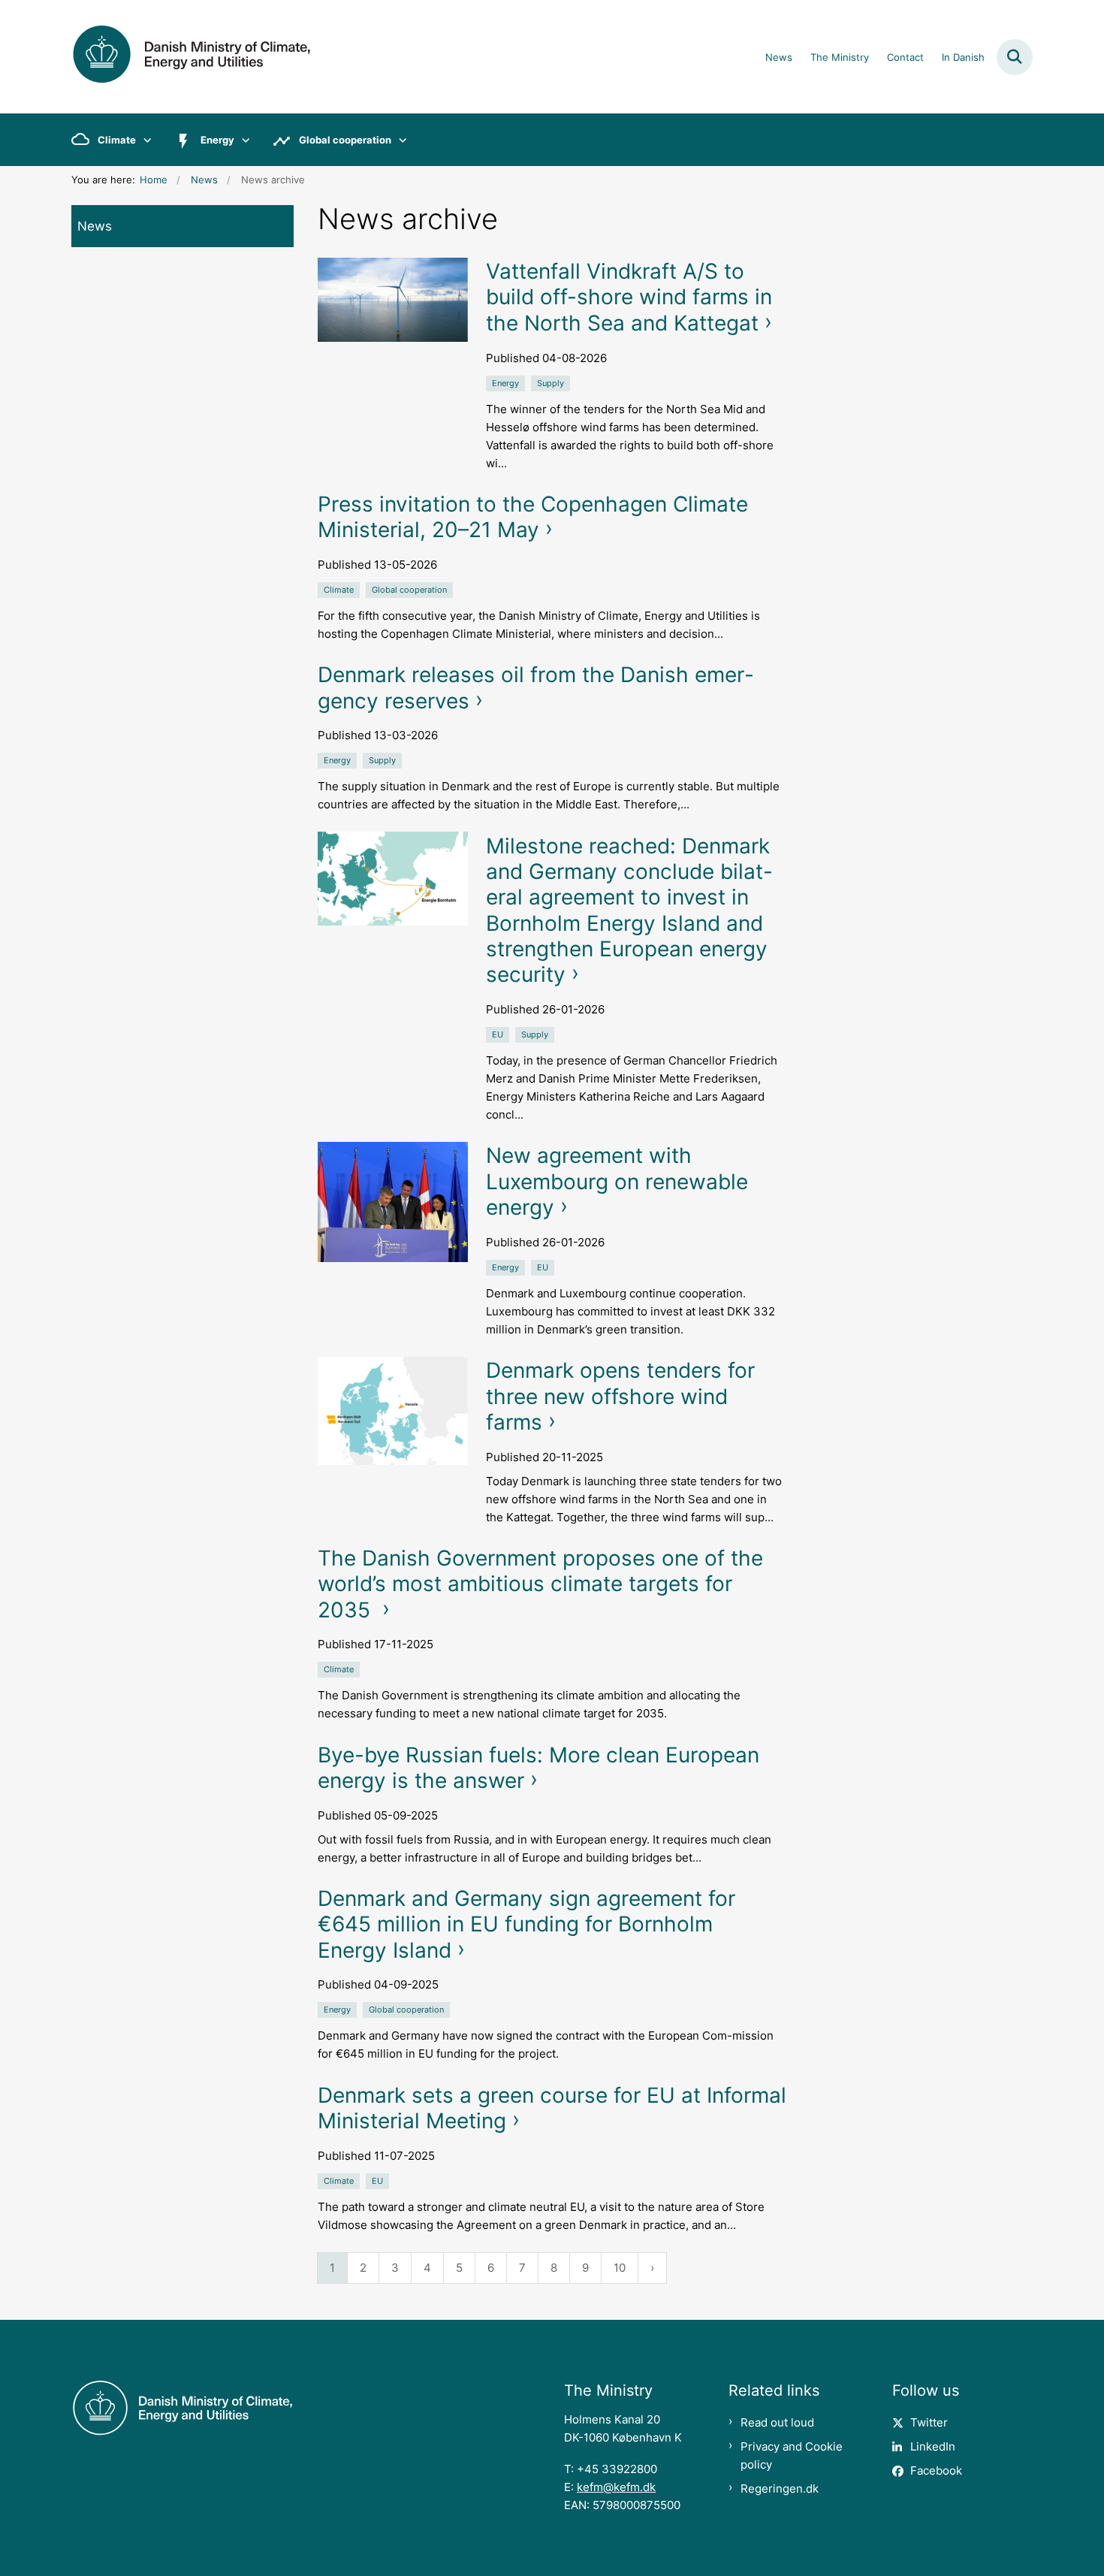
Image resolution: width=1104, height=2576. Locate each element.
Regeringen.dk (780, 2488)
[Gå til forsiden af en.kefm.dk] (192, 57)
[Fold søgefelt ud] (1015, 57)
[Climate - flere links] (144, 140)
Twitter (929, 2422)
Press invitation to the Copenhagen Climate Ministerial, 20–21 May (533, 517)
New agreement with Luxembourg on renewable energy (617, 1181)
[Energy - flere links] (242, 140)
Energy (217, 140)
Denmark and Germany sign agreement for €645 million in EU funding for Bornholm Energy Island (526, 1924)
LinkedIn (933, 2446)
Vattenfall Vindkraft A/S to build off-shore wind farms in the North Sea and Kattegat (629, 297)
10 (620, 2268)
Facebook (936, 2470)
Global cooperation (345, 140)
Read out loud (777, 2422)
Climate (117, 140)
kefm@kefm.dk (616, 2487)
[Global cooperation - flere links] (399, 140)
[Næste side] (652, 2268)
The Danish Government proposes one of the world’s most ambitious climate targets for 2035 (540, 1584)
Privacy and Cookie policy (792, 2455)
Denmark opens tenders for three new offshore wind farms (620, 1396)
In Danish (963, 58)
